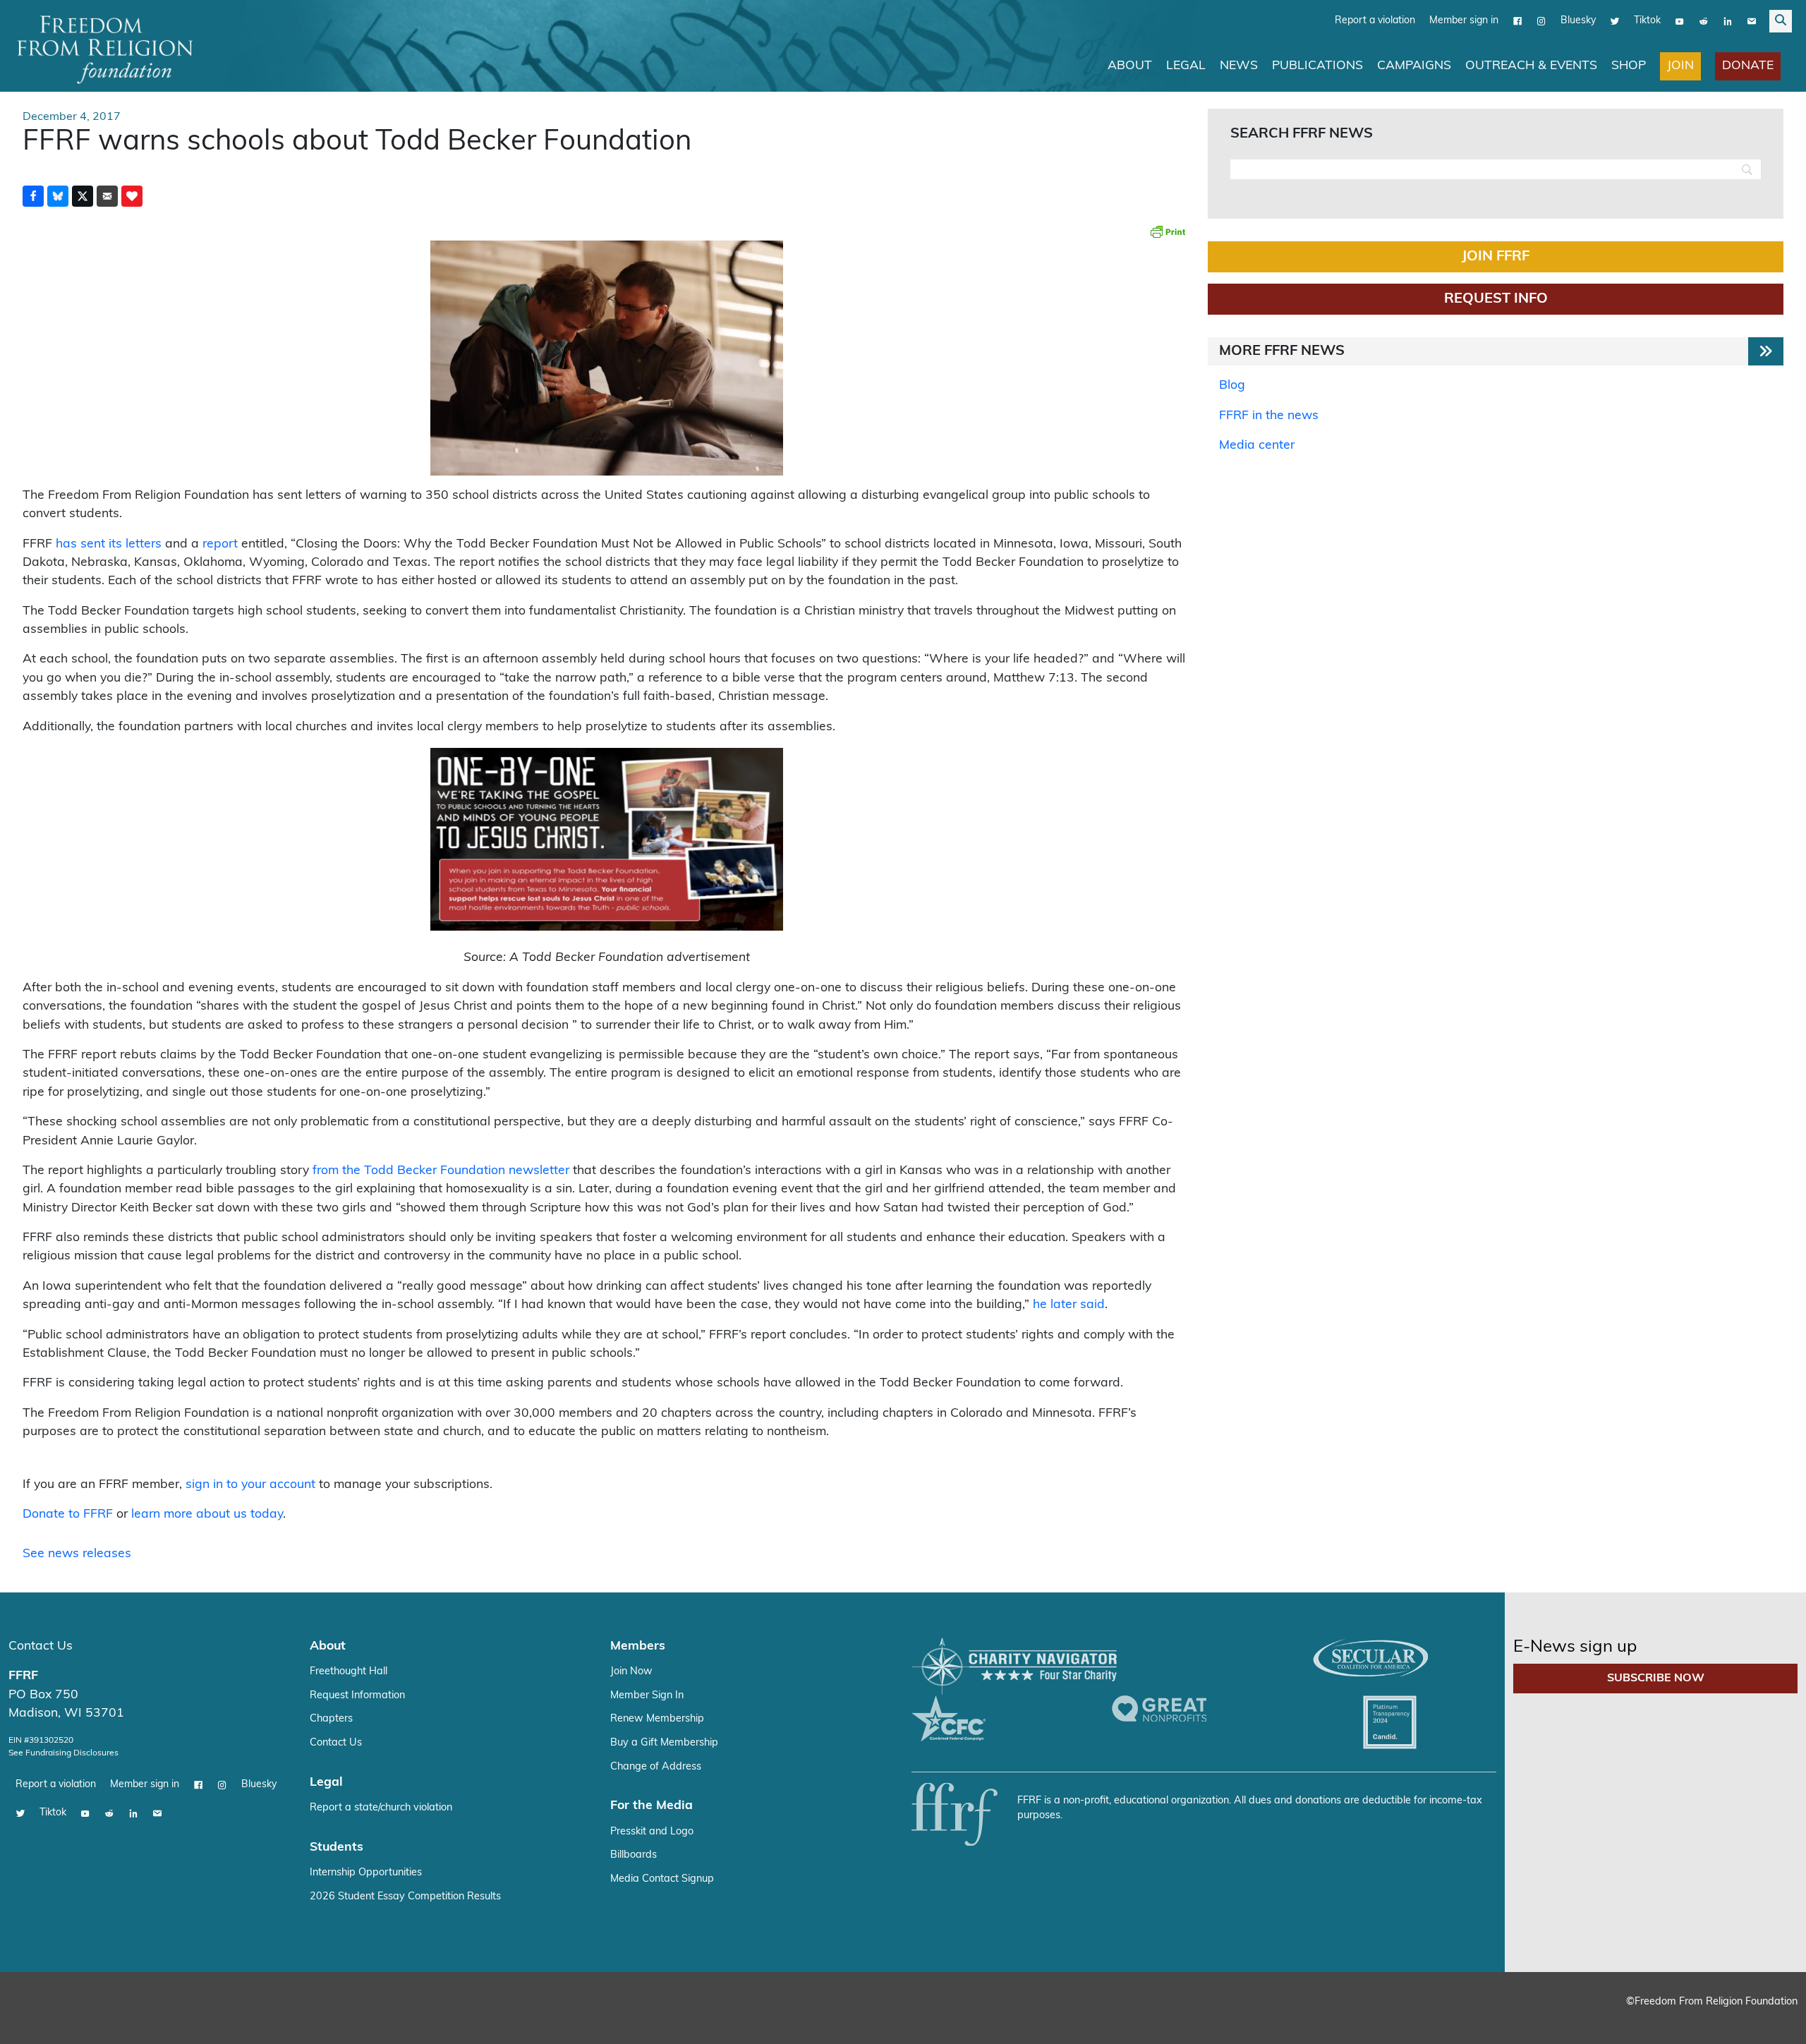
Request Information (357, 1695)
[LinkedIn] (1728, 20)
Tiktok (1647, 20)
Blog (1232, 385)
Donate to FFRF (68, 1514)
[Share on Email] (107, 195)
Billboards (634, 1855)
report (220, 544)
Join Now (631, 1671)
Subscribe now (1656, 1678)
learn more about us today (207, 1514)
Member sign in (1464, 20)
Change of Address (656, 1766)
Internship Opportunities (366, 1872)
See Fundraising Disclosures (63, 1753)
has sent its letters (109, 544)
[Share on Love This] (132, 195)
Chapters (331, 1718)
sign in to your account (250, 1484)
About (1130, 65)
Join (1680, 65)
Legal (1186, 65)
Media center (1257, 445)
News (1239, 65)
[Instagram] (1541, 20)
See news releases (77, 1553)
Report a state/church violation (381, 1807)
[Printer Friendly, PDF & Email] (1168, 231)
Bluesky (1578, 20)
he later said (1069, 1304)
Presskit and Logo (652, 1831)
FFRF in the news (1269, 415)
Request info (1496, 298)
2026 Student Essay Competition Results (405, 1896)
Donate (1748, 65)
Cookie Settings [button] (1691, 2020)
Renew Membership (657, 1718)
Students (337, 1847)
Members (638, 1646)
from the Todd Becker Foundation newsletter (441, 1170)
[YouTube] (1680, 20)
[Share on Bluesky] (58, 195)
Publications (1317, 65)
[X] (1615, 20)
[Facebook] (1517, 20)
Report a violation (1375, 20)
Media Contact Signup (662, 1879)
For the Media (652, 1805)
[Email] (1752, 20)
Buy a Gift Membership (664, 1742)
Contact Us (41, 1646)
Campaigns (1414, 65)
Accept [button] (1765, 2020)
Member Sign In (647, 1695)
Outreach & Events (1531, 65)
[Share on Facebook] (33, 195)
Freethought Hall (349, 1671)
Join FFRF (1496, 256)
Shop (1629, 65)
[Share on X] (83, 195)
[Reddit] (1704, 20)
